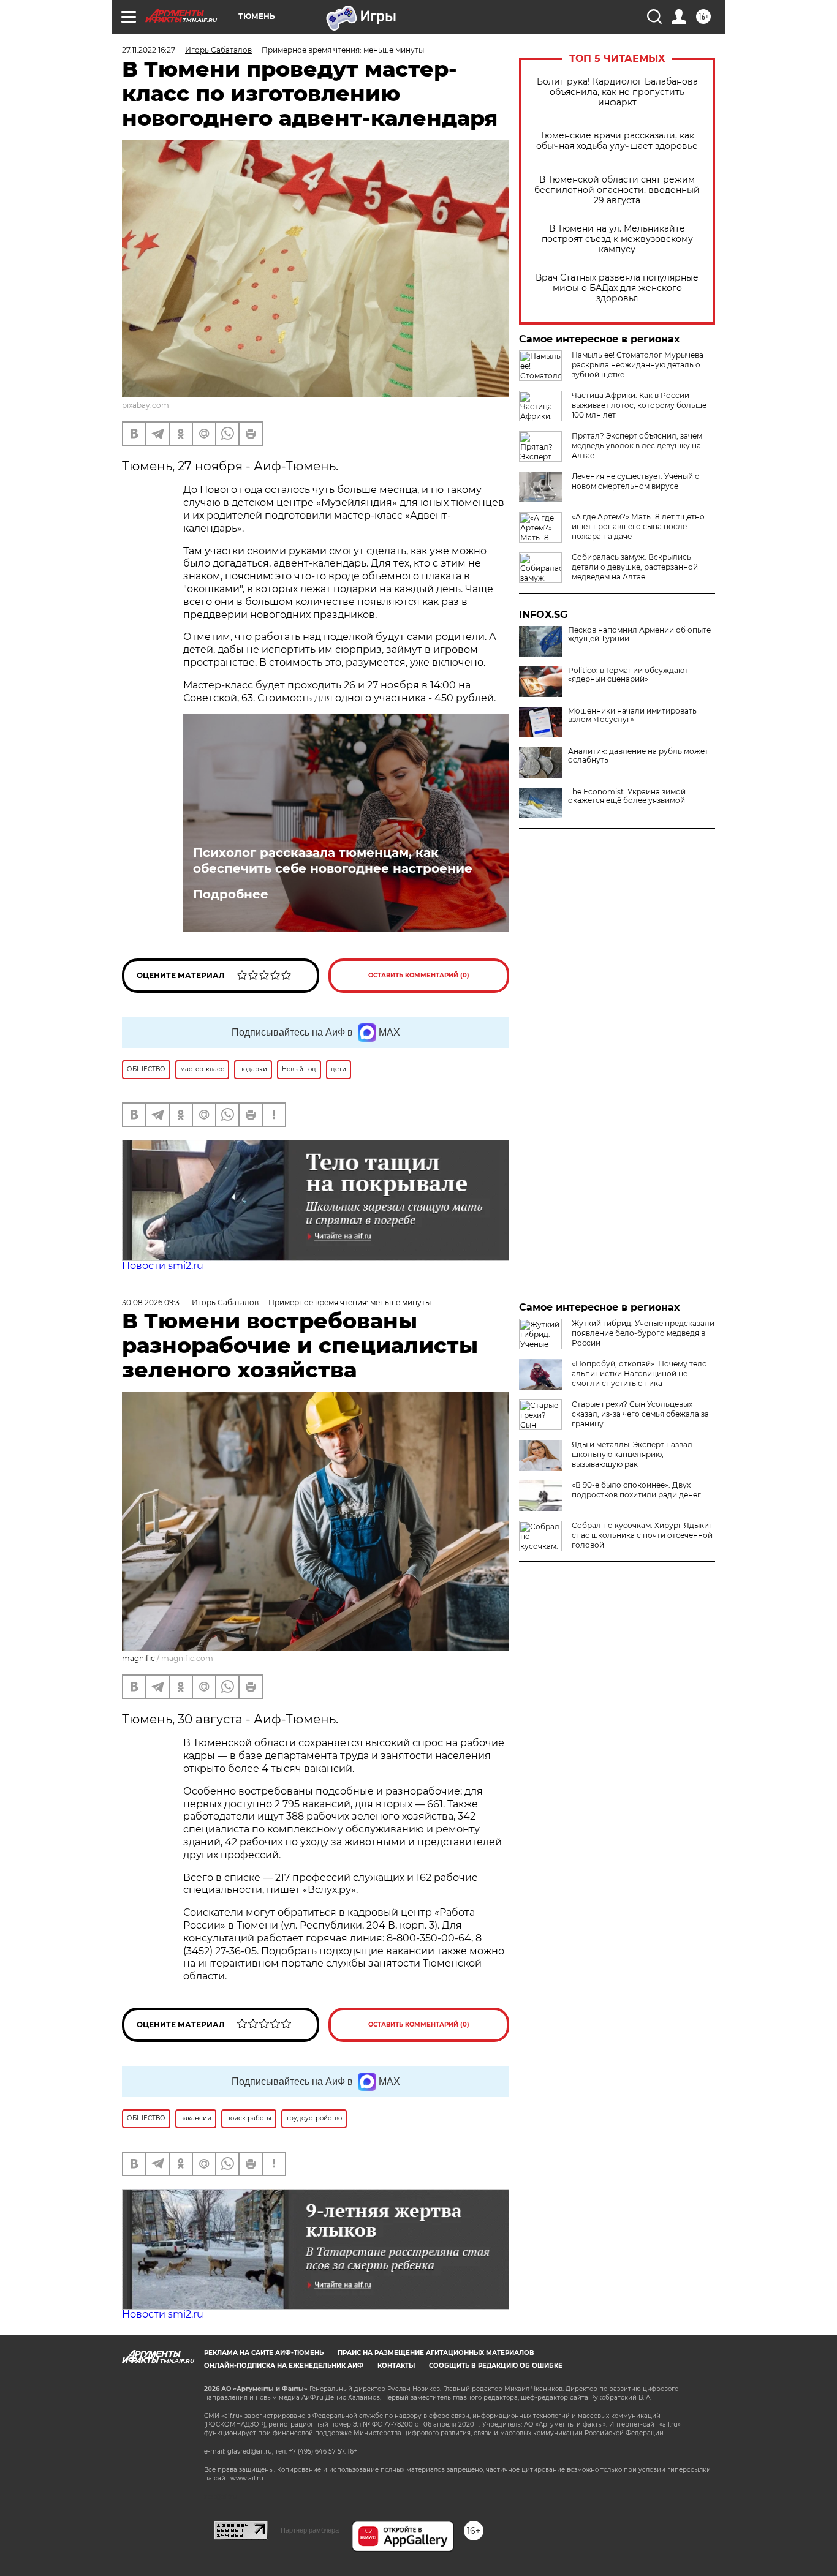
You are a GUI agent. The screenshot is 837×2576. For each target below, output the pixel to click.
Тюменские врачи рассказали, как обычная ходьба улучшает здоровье (617, 141)
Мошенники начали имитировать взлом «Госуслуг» (632, 715)
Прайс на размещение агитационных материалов (436, 2353)
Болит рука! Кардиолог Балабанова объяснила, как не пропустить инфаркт (617, 92)
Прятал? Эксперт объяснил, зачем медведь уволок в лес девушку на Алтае (637, 446)
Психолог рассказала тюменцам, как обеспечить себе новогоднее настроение (333, 861)
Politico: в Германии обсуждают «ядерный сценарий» (628, 675)
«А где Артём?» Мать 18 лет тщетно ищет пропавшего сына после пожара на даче (638, 526)
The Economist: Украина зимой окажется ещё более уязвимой (627, 796)
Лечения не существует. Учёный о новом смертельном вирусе (636, 481)
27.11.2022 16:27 (149, 50)
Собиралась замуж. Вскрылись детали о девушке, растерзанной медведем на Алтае (635, 567)
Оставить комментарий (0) (419, 975)
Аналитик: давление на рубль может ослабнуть (638, 756)
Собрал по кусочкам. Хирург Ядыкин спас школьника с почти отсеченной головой (643, 1535)
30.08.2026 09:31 (152, 1302)
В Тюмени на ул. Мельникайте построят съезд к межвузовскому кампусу (617, 239)
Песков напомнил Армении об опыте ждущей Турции (639, 635)
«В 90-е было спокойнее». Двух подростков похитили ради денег (636, 1490)
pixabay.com (146, 405)
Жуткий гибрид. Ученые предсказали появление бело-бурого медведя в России (643, 1333)
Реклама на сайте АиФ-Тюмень (264, 2353)
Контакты (396, 2366)
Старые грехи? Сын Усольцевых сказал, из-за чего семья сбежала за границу (640, 1414)
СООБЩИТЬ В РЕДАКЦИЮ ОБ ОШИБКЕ (496, 2366)
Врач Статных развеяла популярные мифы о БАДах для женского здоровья (617, 288)
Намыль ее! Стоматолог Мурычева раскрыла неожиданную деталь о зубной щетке (638, 365)
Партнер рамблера (310, 2530)
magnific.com (187, 1658)
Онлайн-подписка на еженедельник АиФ (284, 2366)
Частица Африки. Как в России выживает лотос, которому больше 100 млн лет (639, 405)
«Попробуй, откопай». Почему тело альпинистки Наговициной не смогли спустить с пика (639, 1373)
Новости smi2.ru (163, 1266)
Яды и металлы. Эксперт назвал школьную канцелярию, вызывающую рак (632, 1454)
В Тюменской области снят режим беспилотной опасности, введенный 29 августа (617, 190)
